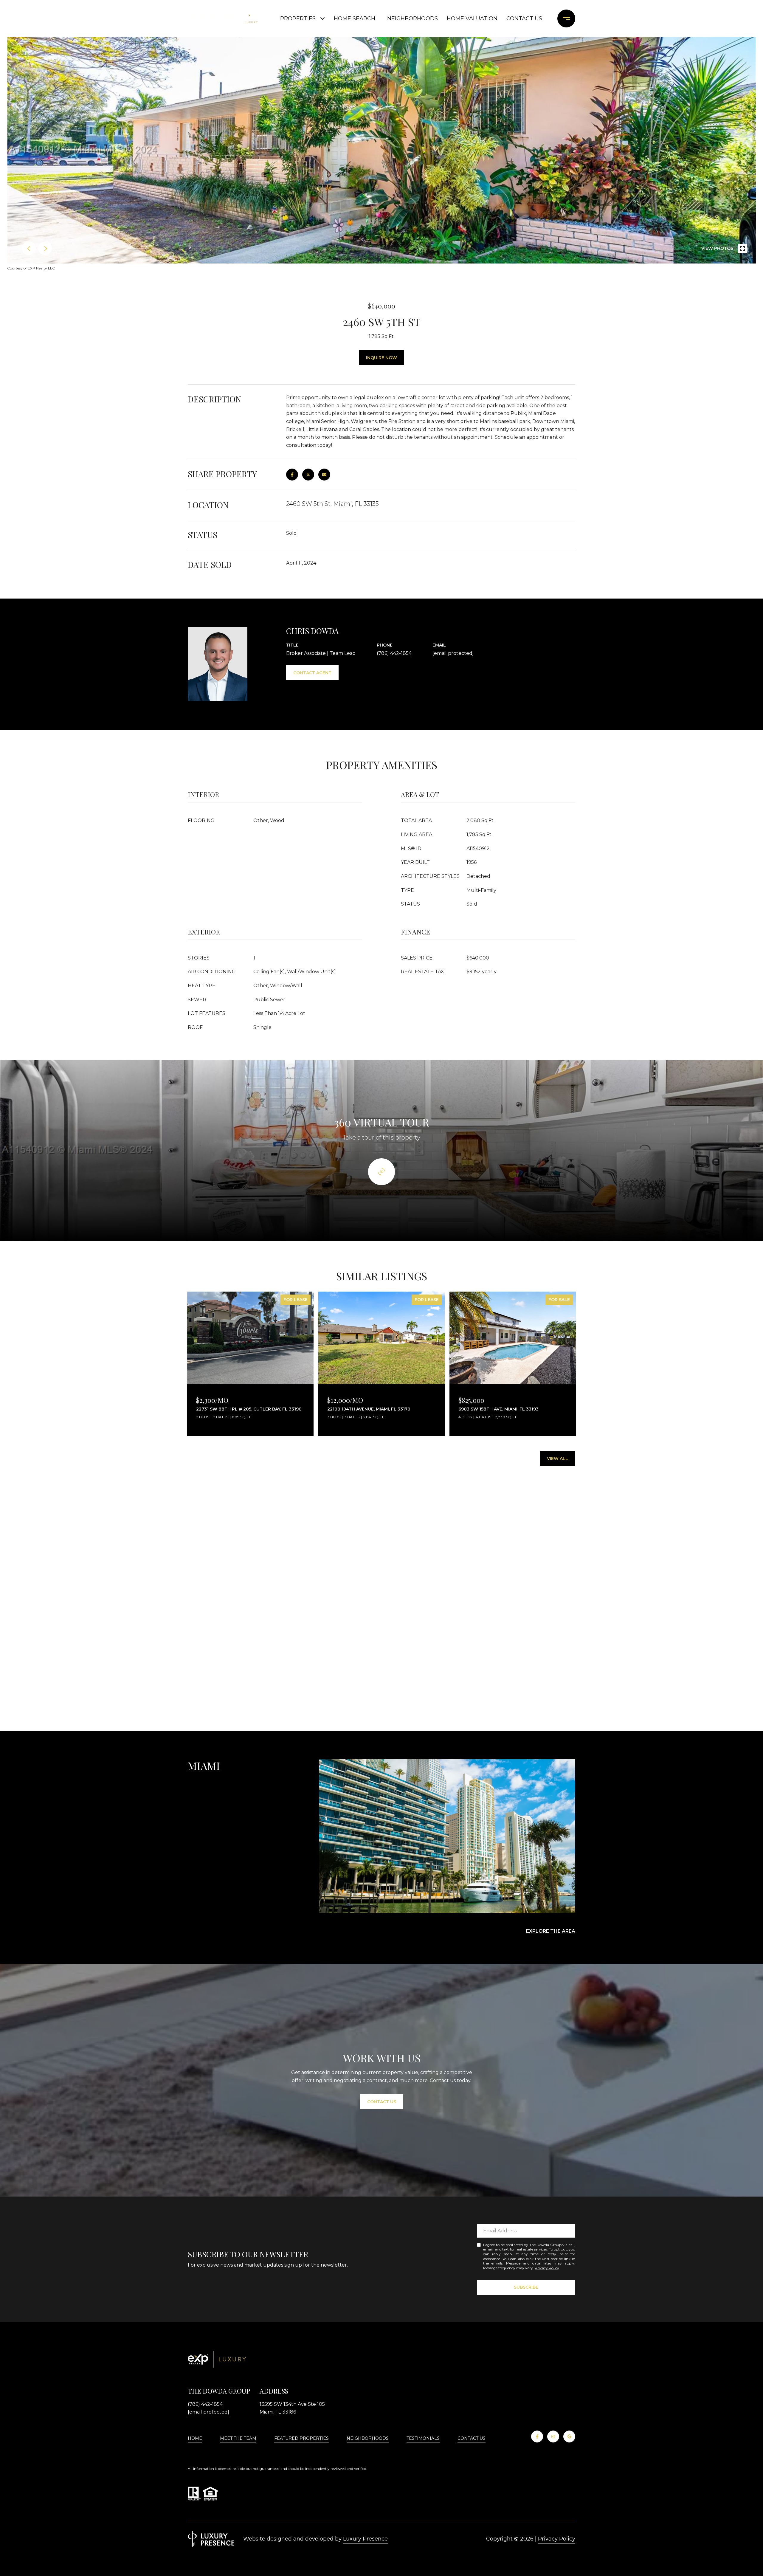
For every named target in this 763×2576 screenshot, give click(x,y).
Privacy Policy (547, 2268)
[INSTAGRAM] (553, 2436)
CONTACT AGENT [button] (312, 673)
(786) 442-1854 (394, 653)
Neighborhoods (412, 18)
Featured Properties (301, 2438)
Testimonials (423, 2438)
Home (195, 2438)
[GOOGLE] (569, 2436)
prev (29, 248)
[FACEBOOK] (537, 2436)
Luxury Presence (365, 2539)
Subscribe (526, 2287)
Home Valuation (472, 18)
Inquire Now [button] (381, 358)
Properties (298, 18)
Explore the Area (551, 1931)
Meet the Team (238, 2438)
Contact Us (472, 2438)
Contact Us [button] (382, 2102)
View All (557, 1459)
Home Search (355, 18)
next (45, 248)
